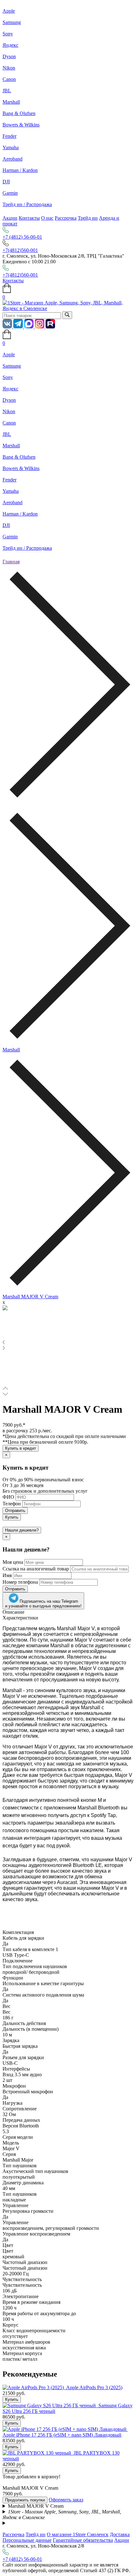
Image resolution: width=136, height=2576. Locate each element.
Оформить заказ (66, 2500)
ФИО (8, 1497)
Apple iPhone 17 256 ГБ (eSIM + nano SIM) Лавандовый (62, 2435)
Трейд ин (88, 218)
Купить (12, 1517)
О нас (47, 218)
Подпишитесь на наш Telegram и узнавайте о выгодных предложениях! (43, 1604)
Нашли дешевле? (22, 1530)
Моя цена (13, 1562)
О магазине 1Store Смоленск (78, 2534)
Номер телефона (20, 1582)
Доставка (120, 2534)
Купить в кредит (21, 1448)
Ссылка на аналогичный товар (36, 1569)
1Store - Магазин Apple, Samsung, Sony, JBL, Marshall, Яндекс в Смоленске (62, 2515)
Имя (7, 1575)
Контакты (29, 218)
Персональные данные (27, 2540)
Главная (11, 562)
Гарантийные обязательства (83, 2540)
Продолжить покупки (25, 2500)
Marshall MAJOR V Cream (30, 1297)
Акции (10, 218)
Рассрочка (66, 218)
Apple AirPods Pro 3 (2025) (94, 2387)
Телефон (12, 1504)
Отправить (15, 1511)
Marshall (11, 1050)
